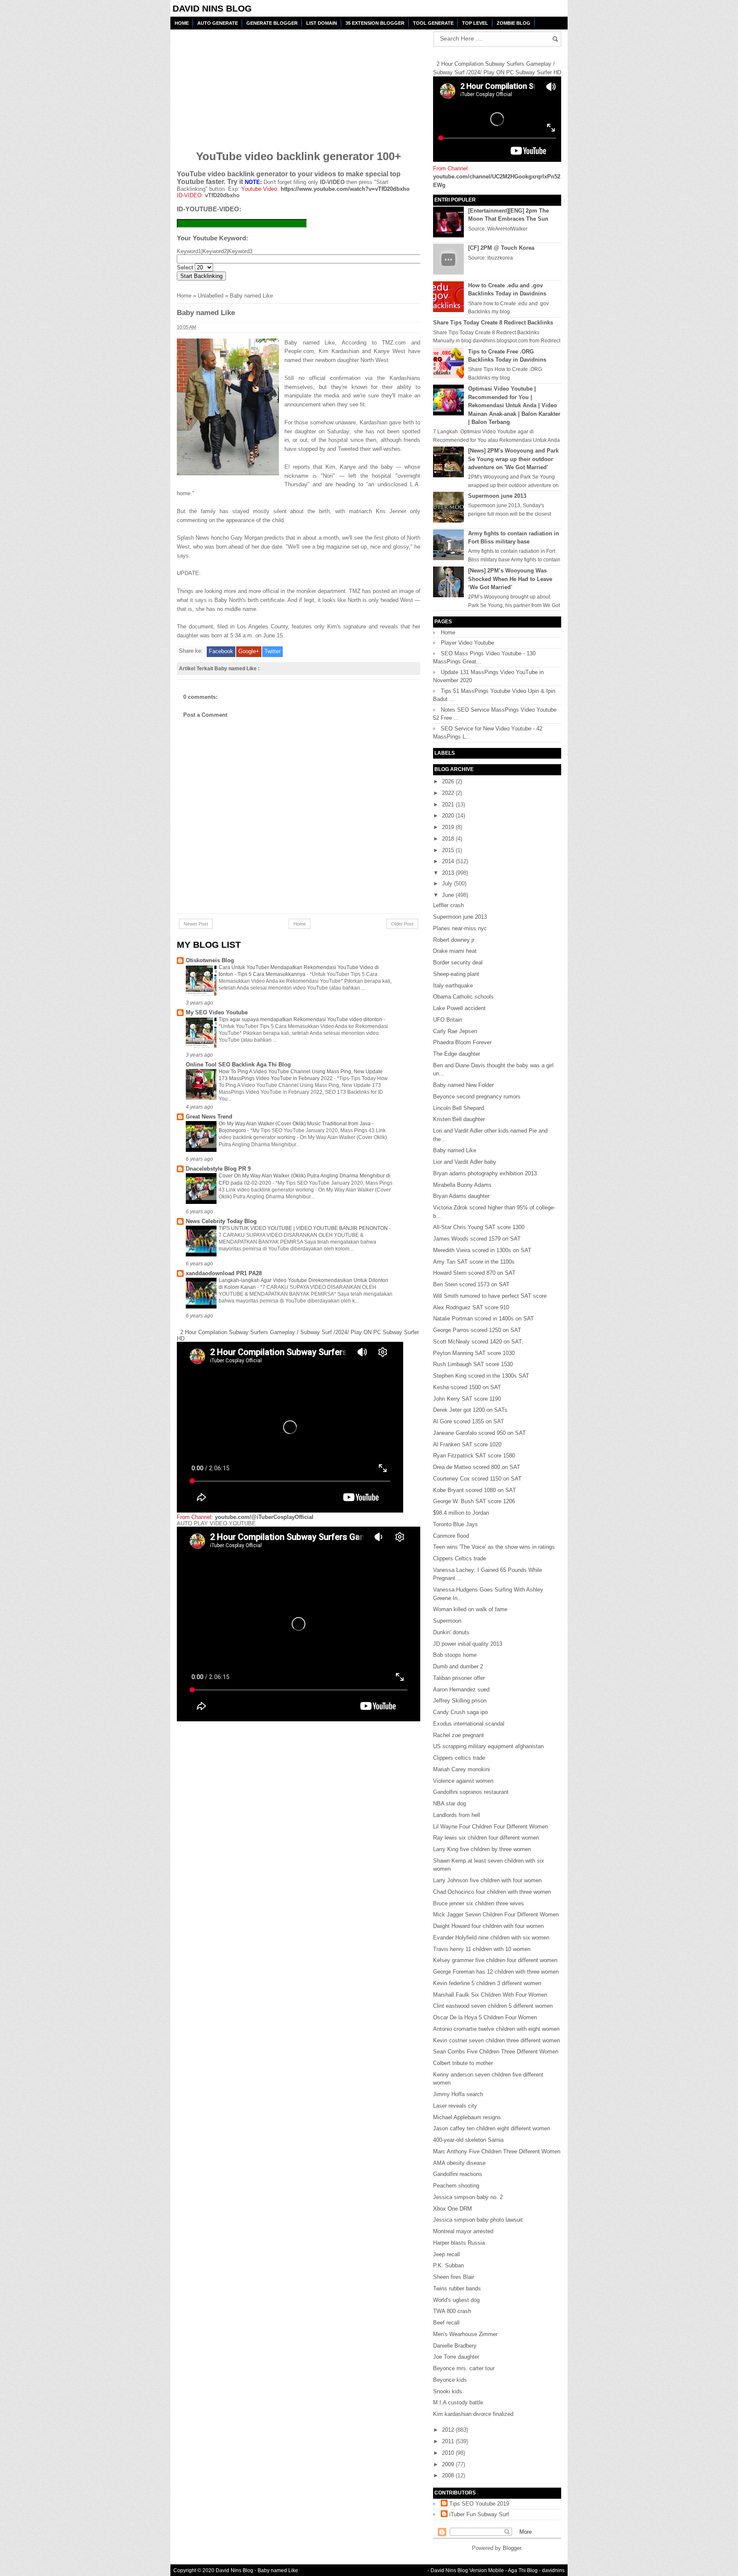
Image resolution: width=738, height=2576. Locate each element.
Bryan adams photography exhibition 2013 (485, 1173)
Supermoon (447, 1621)
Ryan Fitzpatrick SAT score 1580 (474, 1456)
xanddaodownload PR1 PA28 (224, 1273)
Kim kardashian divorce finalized (473, 2414)
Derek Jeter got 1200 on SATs (470, 1410)
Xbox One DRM (452, 2209)
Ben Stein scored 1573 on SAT (471, 1284)
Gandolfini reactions (458, 2174)
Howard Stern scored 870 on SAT (474, 1273)
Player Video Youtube (467, 643)
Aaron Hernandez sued (461, 1690)
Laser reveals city (455, 2106)
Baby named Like (455, 1150)
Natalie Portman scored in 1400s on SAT (483, 1319)
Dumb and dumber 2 (458, 1666)
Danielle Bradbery (455, 2346)
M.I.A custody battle (458, 2402)
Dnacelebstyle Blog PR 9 (218, 1169)
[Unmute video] (299, 1624)
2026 (449, 781)
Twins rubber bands (457, 2288)
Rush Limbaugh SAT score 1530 (473, 1364)
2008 (449, 2475)
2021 (449, 805)
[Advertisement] (242, 84)
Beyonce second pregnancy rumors (477, 1097)
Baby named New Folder (463, 1085)
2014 (449, 861)
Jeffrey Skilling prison (460, 1701)
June (449, 895)
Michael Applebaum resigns (467, 2117)
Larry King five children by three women (482, 1849)
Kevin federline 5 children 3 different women (487, 1983)
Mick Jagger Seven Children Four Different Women (496, 1914)
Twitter (272, 651)
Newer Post (196, 924)
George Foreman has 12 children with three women (496, 1972)
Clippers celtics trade (459, 1758)
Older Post (402, 924)
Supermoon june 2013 (497, 496)
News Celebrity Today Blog (221, 1221)
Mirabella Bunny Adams (462, 1185)
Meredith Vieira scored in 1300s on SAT (482, 1250)
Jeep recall (447, 2254)
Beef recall (446, 2323)
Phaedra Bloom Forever (462, 1042)
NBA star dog (450, 1803)
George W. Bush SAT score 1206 (474, 1501)
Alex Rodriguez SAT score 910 (471, 1307)
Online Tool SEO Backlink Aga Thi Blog (238, 1065)
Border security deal (458, 962)
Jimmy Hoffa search (458, 2094)
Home (182, 23)
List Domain (322, 23)
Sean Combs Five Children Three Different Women (496, 2052)
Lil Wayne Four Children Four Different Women (491, 1827)
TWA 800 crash (452, 2311)
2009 (449, 2464)
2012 (449, 2430)
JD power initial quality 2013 (468, 1644)
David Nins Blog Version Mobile (467, 2570)
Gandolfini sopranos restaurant (471, 1792)
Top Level (475, 23)
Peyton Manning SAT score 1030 (474, 1353)
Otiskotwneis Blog (210, 960)
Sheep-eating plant (456, 974)
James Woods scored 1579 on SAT (477, 1239)
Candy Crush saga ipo (460, 1712)
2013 (449, 873)
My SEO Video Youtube (217, 1012)
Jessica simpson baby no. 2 (468, 2197)
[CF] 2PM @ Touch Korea (501, 248)
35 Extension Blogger (375, 23)
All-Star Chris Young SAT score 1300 (479, 1227)
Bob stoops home (455, 1655)
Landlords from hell (457, 1815)
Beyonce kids (450, 2380)
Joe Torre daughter (456, 2357)
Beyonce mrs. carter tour (464, 2368)
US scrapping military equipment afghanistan (488, 1746)
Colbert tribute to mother (463, 2063)
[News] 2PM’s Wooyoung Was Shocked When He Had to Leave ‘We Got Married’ (510, 579)
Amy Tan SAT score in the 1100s (474, 1262)
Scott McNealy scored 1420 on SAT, (478, 1342)
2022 (449, 793)
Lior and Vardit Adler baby (465, 1162)
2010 (449, 2453)
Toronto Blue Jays (455, 1524)
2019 (449, 827)
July (448, 883)
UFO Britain (448, 1020)
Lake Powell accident (459, 1008)
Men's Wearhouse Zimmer (465, 2334)
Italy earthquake (453, 986)
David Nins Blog (212, 8)
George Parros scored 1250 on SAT (477, 1330)
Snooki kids (448, 2391)
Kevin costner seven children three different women (496, 2040)
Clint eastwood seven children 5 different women (493, 2006)
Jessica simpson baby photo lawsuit (478, 2220)
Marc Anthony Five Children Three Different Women (497, 2151)
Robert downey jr (454, 940)
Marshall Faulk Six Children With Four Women (490, 1995)
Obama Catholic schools (463, 997)
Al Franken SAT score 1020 (467, 1444)
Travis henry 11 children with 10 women (482, 1949)
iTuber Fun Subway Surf (479, 2514)
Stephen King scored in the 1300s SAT (481, 1376)
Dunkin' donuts (451, 1632)
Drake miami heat (455, 951)
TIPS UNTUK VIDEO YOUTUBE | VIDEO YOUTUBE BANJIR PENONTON (304, 1228)
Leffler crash (448, 905)
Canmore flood (451, 1536)
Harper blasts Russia (459, 2243)
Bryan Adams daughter (461, 1196)
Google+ (249, 651)
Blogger (512, 2548)
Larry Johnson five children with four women (487, 1880)
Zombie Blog (514, 23)
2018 (449, 839)
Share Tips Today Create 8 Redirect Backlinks (493, 323)
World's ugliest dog (456, 2300)
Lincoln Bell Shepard (458, 1108)
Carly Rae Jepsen (455, 1031)
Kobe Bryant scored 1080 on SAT (474, 1490)
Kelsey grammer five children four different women (495, 1960)
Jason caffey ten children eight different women (492, 2128)
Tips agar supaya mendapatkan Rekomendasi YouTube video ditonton (301, 1019)
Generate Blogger (272, 23)
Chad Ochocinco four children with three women (492, 1892)
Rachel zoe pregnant (458, 1735)
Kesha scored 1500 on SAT (467, 1387)
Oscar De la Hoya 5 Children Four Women (485, 2017)
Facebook (221, 651)
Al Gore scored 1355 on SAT (469, 1421)
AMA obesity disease (459, 2163)
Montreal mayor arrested (463, 2231)
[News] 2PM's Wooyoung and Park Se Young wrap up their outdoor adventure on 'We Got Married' (513, 459)
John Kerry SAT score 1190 (467, 1399)
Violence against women (463, 1781)
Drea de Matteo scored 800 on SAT (477, 1467)
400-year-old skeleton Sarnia (468, 2140)
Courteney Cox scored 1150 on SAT (477, 1479)
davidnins (553, 2570)
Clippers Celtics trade (460, 1558)
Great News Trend (209, 1117)
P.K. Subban (448, 2265)
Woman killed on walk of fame (470, 1609)
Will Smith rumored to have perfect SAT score (490, 1296)
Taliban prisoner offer (459, 1678)
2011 (449, 2441)
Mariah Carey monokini (461, 1769)
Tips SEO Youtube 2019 (479, 2504)
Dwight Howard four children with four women (488, 1926)
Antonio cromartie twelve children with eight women (496, 2029)
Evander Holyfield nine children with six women (491, 1938)
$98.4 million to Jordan (461, 1513)
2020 (449, 816)
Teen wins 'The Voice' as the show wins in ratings (494, 1547)
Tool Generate (433, 23)
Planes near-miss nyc (460, 928)
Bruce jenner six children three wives (479, 1903)
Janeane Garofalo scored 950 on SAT (479, 1433)
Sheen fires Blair (454, 2277)
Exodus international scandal (469, 1724)
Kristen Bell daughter (459, 1119)
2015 (449, 850)
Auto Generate (218, 23)
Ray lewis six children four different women (486, 1838)
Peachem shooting (456, 2186)
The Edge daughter (457, 1054)
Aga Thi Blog (523, 2570)
